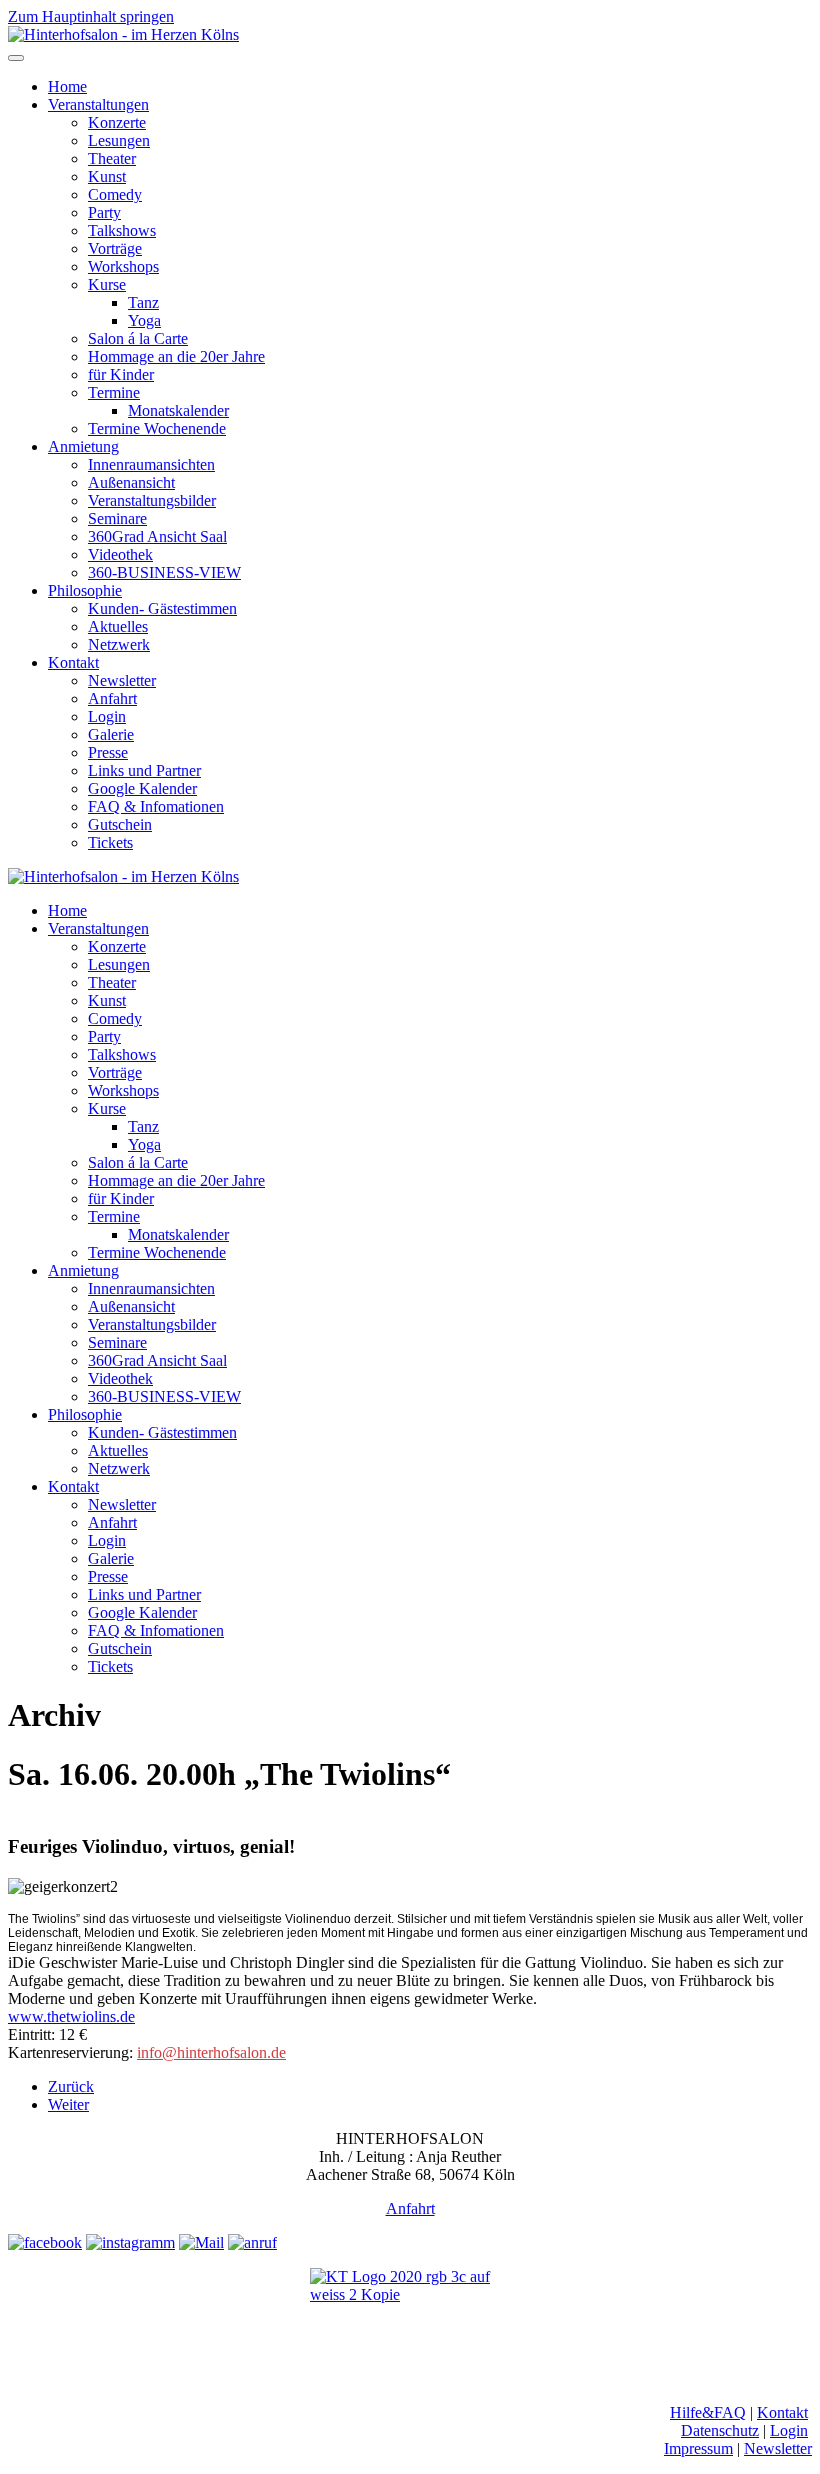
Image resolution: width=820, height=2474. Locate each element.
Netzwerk (119, 644)
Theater (112, 158)
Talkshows (122, 230)
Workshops (123, 266)
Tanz (143, 302)
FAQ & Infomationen (156, 806)
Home (67, 86)
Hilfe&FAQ (708, 2412)
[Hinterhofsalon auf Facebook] (45, 2242)
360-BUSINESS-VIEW (164, 572)
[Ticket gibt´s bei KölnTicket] (410, 2311)
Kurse (107, 284)
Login (107, 716)
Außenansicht (131, 482)
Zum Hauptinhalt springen (91, 16)
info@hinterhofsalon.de (211, 2052)
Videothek (120, 554)
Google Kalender (142, 788)
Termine (114, 392)
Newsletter (122, 680)
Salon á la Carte (138, 338)
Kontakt (73, 662)
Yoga (144, 320)
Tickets (110, 842)
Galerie (111, 734)
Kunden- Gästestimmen (162, 608)
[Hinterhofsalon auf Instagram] (130, 2242)
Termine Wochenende (157, 428)
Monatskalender (178, 410)
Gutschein (120, 824)
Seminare (117, 518)
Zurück (71, 2086)
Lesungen (119, 140)
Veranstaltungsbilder (152, 500)
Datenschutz (720, 2430)
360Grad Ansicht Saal (157, 536)
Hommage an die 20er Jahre (176, 356)
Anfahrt (112, 698)
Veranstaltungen (98, 104)
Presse (108, 752)
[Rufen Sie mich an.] (252, 2242)
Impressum (698, 2448)
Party (104, 212)
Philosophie (85, 590)
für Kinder (121, 374)
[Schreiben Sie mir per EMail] (201, 2242)
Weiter (68, 2104)
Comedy (115, 194)
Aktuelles (118, 626)
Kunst (107, 176)
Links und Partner (144, 770)
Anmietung (83, 446)
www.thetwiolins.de (71, 2016)
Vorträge (115, 248)
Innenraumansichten (151, 464)
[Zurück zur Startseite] (123, 34)
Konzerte (117, 122)
